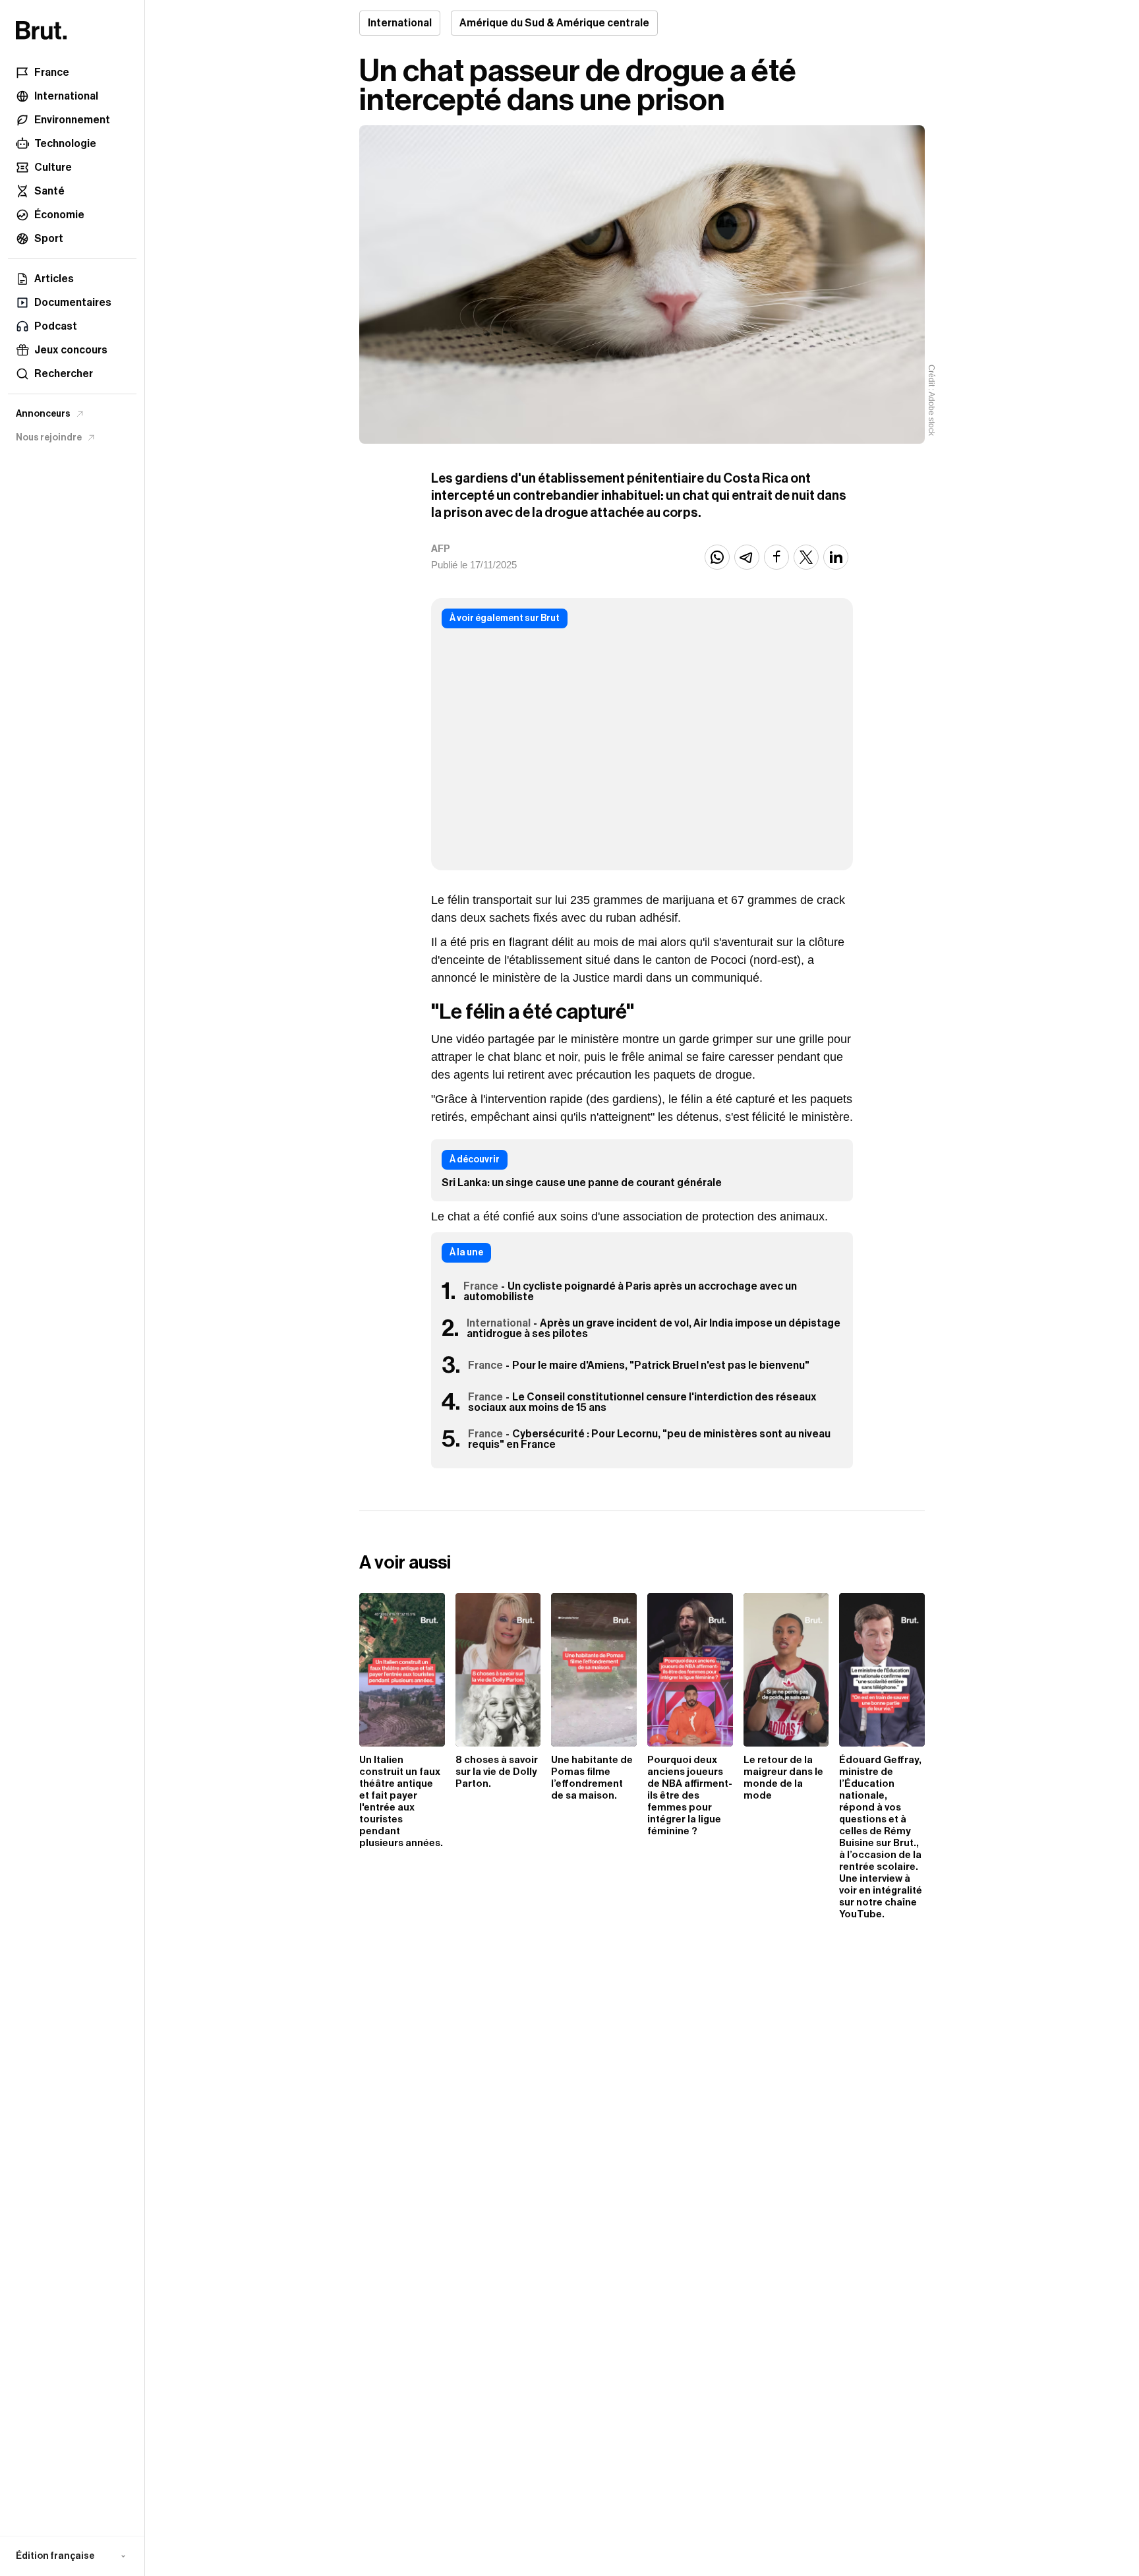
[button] (72, 2556)
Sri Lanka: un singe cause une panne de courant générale (582, 1183)
